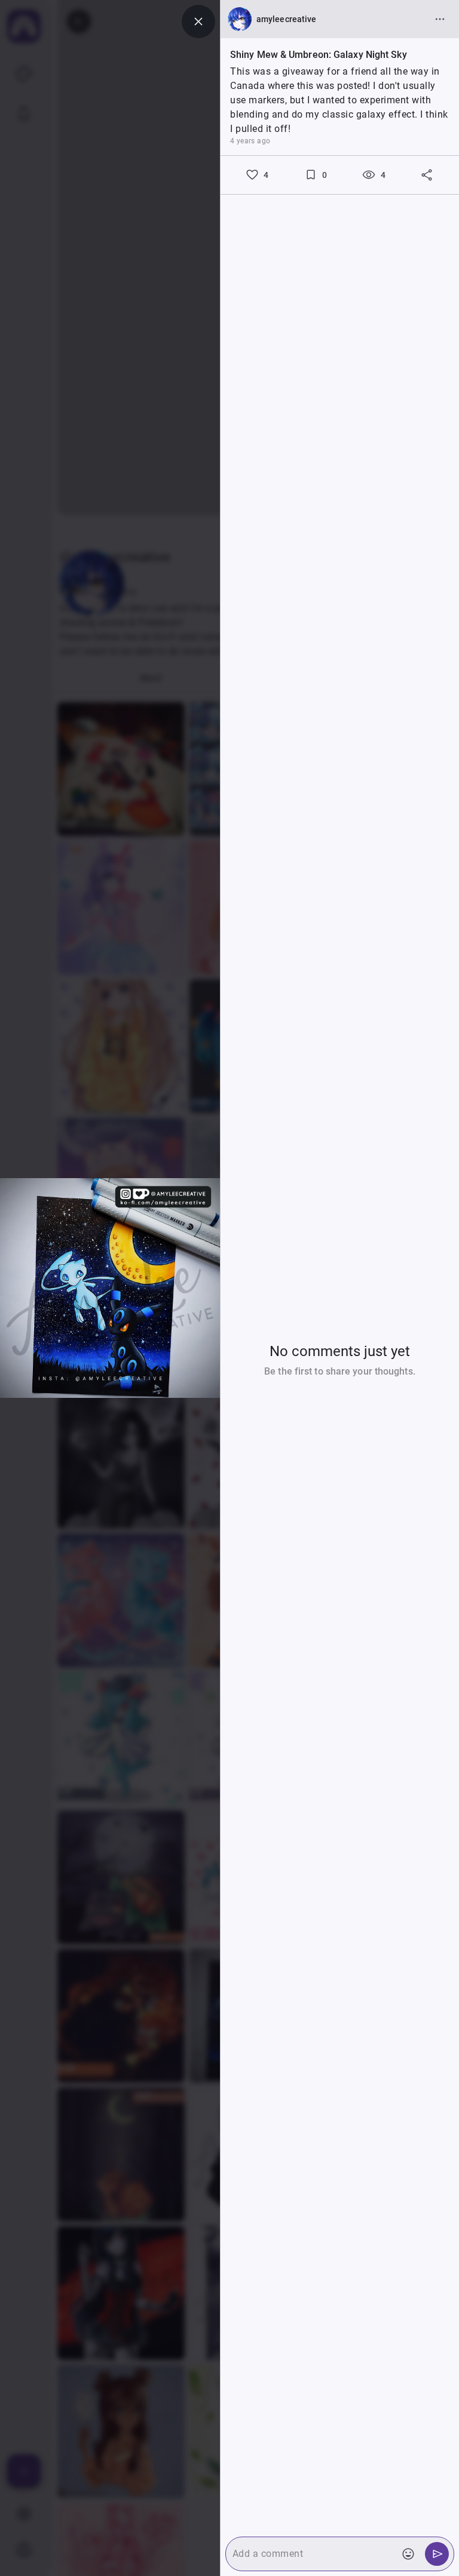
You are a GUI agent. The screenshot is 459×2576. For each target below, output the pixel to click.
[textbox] (309, 2554)
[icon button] (198, 21)
